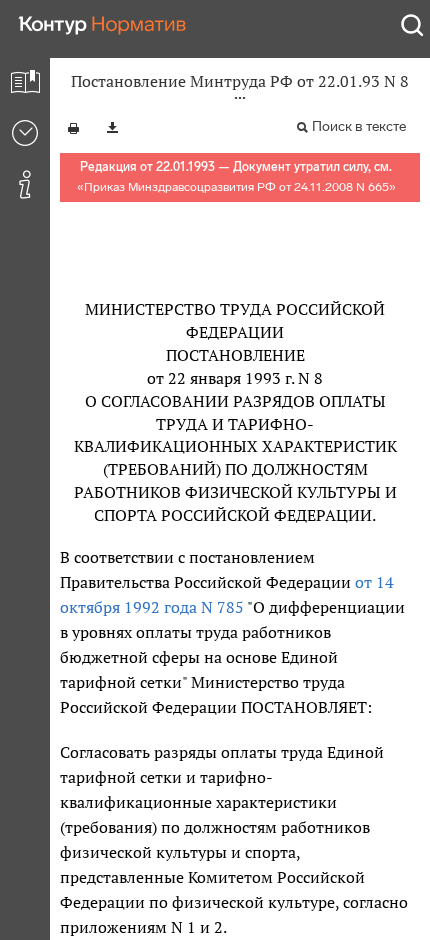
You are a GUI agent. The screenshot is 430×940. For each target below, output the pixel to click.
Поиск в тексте (359, 126)
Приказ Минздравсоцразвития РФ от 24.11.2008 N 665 (236, 187)
